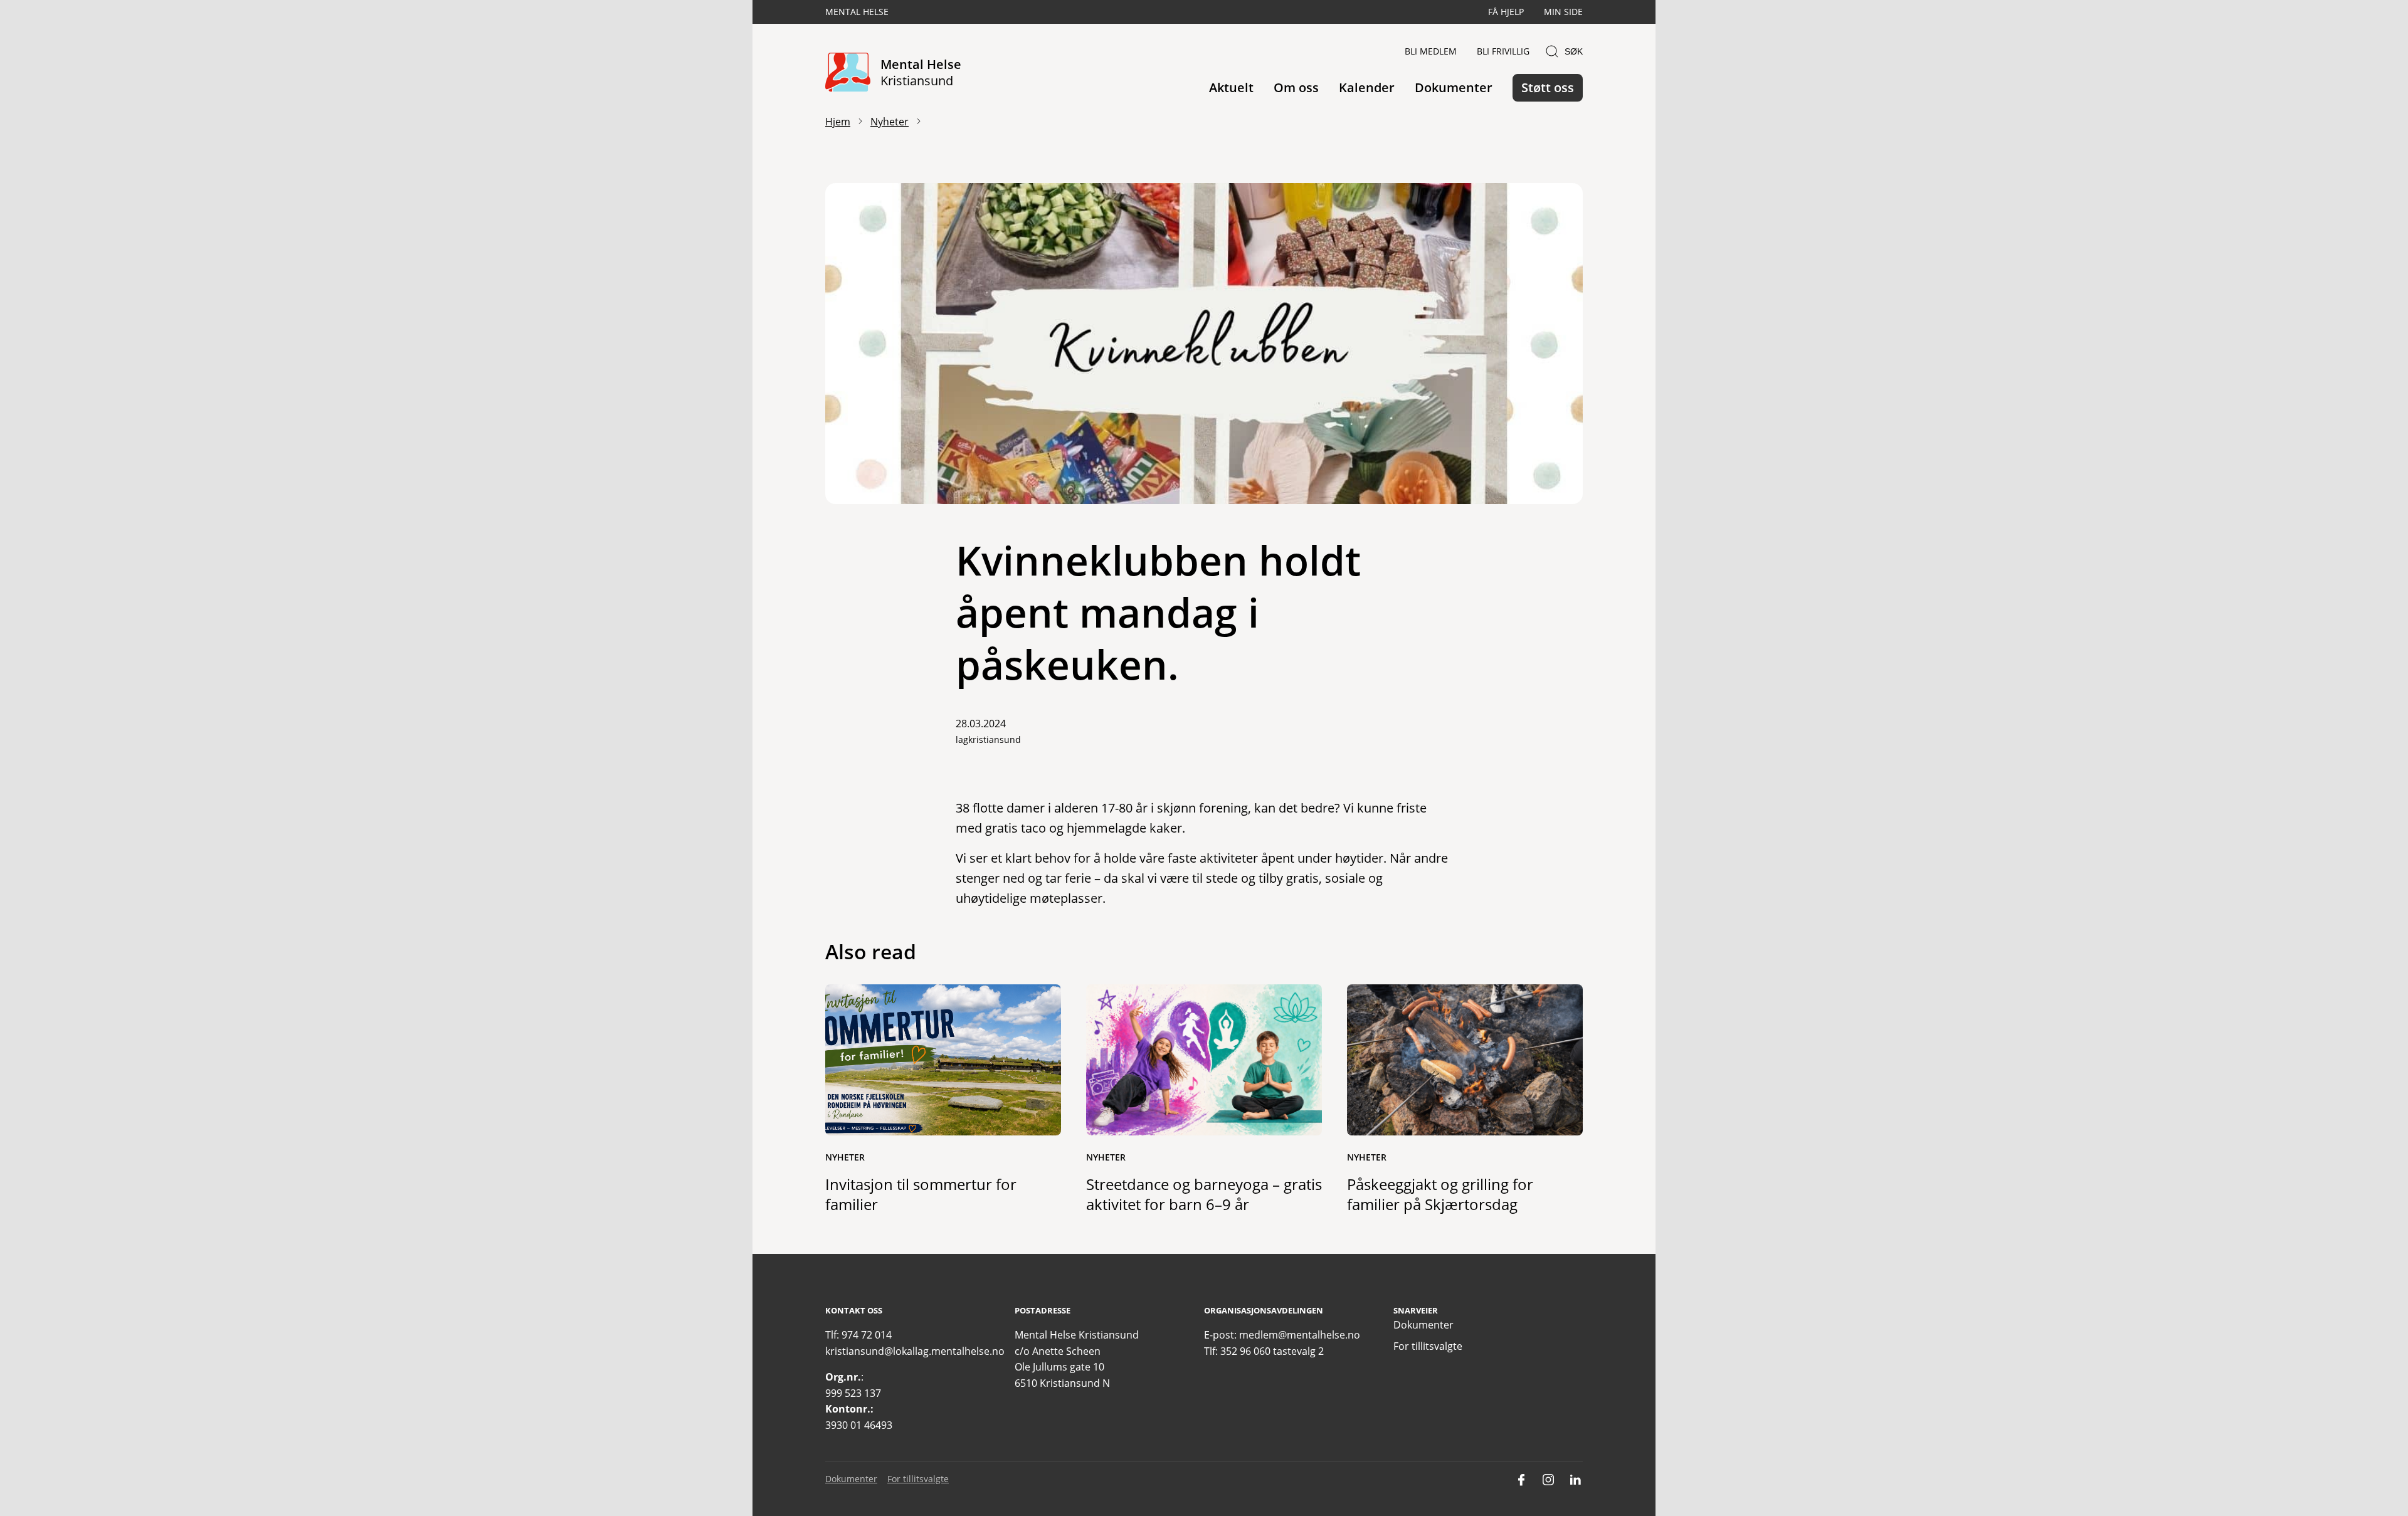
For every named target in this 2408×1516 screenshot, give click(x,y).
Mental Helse (857, 12)
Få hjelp (1506, 12)
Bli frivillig (1503, 51)
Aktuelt (1231, 87)
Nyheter (890, 122)
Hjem (838, 122)
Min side (1563, 12)
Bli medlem (1431, 51)
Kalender (1367, 87)
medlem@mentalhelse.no (1300, 1335)
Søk (1574, 51)
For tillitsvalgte (1428, 1346)
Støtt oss (1548, 87)
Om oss (1296, 87)
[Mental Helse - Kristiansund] (848, 73)
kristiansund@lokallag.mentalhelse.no (915, 1351)
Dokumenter (1454, 87)
